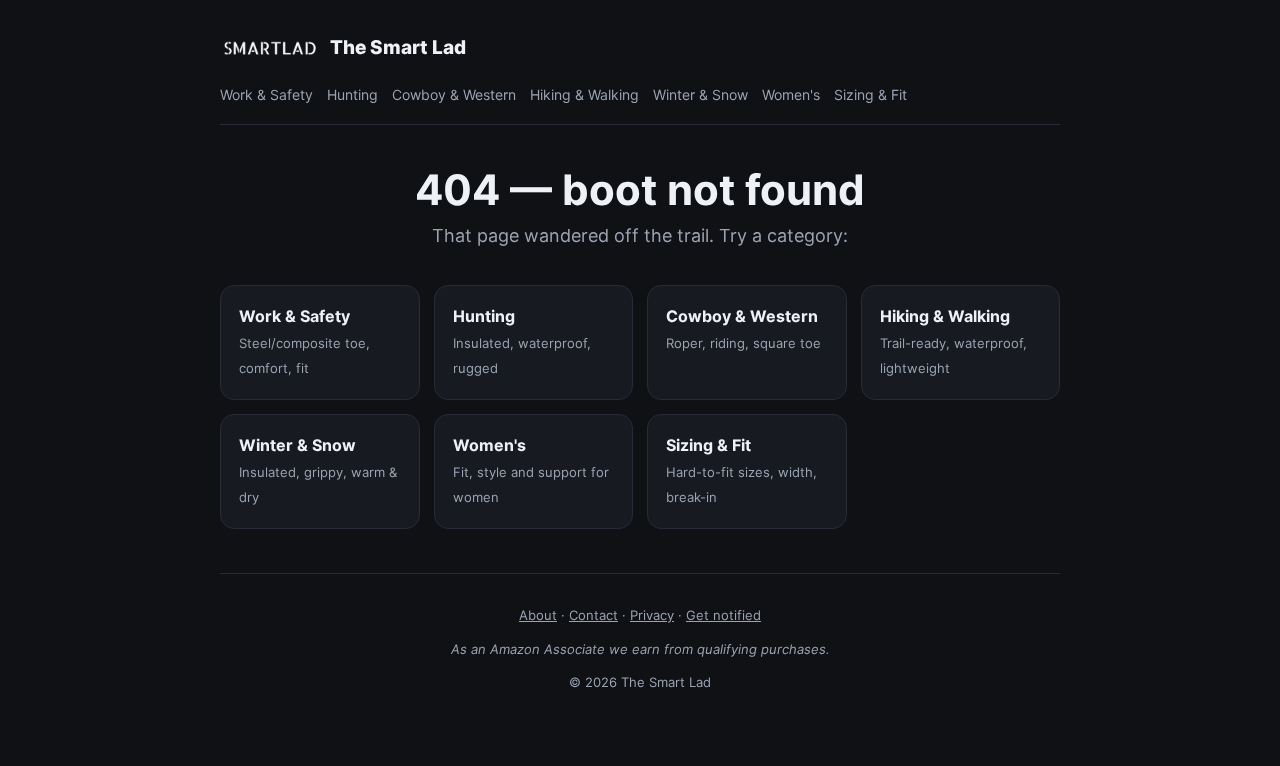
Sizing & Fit (870, 94)
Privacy (652, 615)
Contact (593, 615)
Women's (791, 94)
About (538, 615)
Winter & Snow (700, 94)
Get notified (723, 615)
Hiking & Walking (584, 94)
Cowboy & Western (454, 94)
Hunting (352, 94)
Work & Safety (266, 94)
